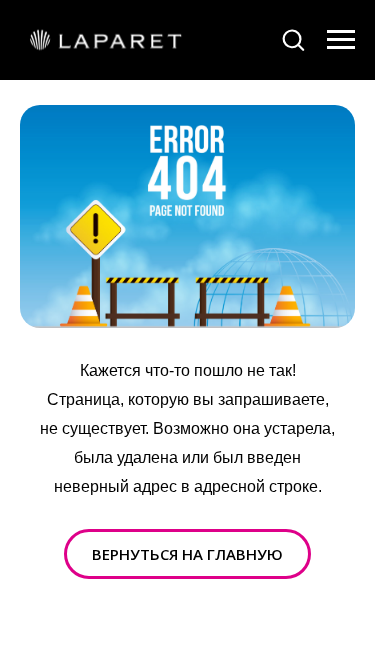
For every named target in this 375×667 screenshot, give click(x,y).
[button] (293, 39)
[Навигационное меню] (341, 40)
